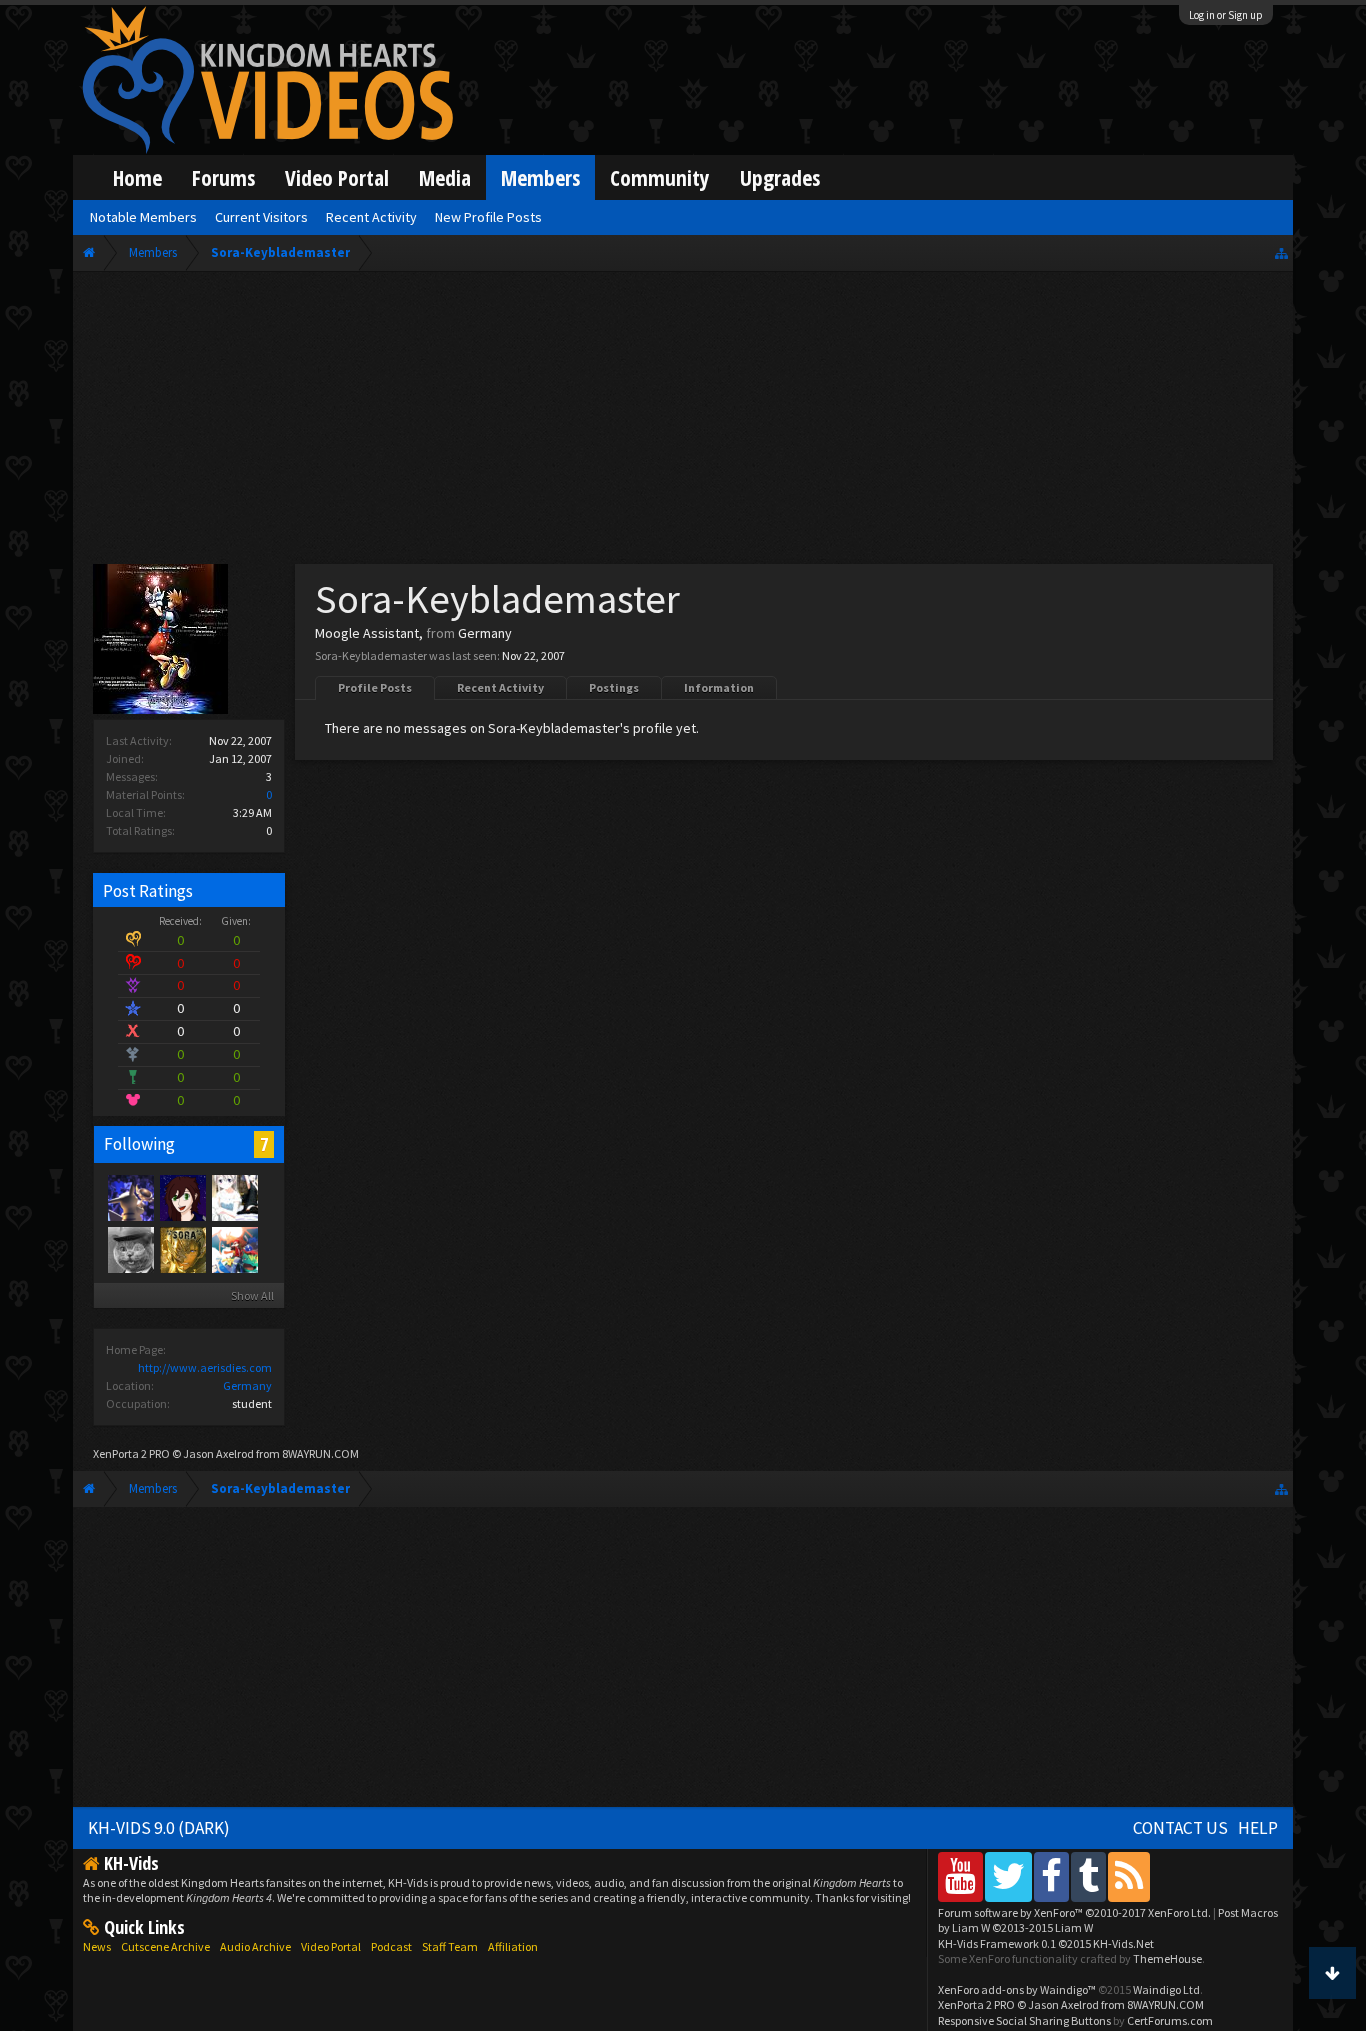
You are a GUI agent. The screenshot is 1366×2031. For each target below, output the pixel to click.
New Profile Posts (488, 217)
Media (445, 177)
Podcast (391, 1946)
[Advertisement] (683, 422)
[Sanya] (234, 1197)
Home (137, 177)
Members (540, 177)
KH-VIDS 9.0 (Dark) (159, 1828)
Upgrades (780, 177)
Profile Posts (375, 687)
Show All (252, 1295)
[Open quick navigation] (1281, 252)
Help (1258, 1828)
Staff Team (450, 1946)
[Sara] (234, 1249)
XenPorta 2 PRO (131, 1453)
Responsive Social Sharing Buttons (1024, 2020)
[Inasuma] (130, 1197)
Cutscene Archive (165, 1946)
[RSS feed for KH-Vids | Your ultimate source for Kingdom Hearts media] (1129, 1876)
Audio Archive (255, 1946)
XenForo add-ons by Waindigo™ (1017, 1989)
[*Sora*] (182, 1249)
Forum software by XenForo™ (1074, 1912)
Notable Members (143, 217)
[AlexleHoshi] (182, 1197)
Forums (223, 177)
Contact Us (1180, 1828)
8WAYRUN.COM (320, 1453)
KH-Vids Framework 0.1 (1046, 1943)
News (97, 1946)
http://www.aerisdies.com (205, 1367)
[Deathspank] (130, 1249)
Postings (614, 687)
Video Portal (337, 177)
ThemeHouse (1167, 1958)
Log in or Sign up (1226, 15)
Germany (247, 1385)
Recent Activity (500, 687)
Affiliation (513, 1946)
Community (660, 177)
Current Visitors (261, 217)
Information (719, 687)
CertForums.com (1170, 2020)
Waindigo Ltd (1166, 1989)
